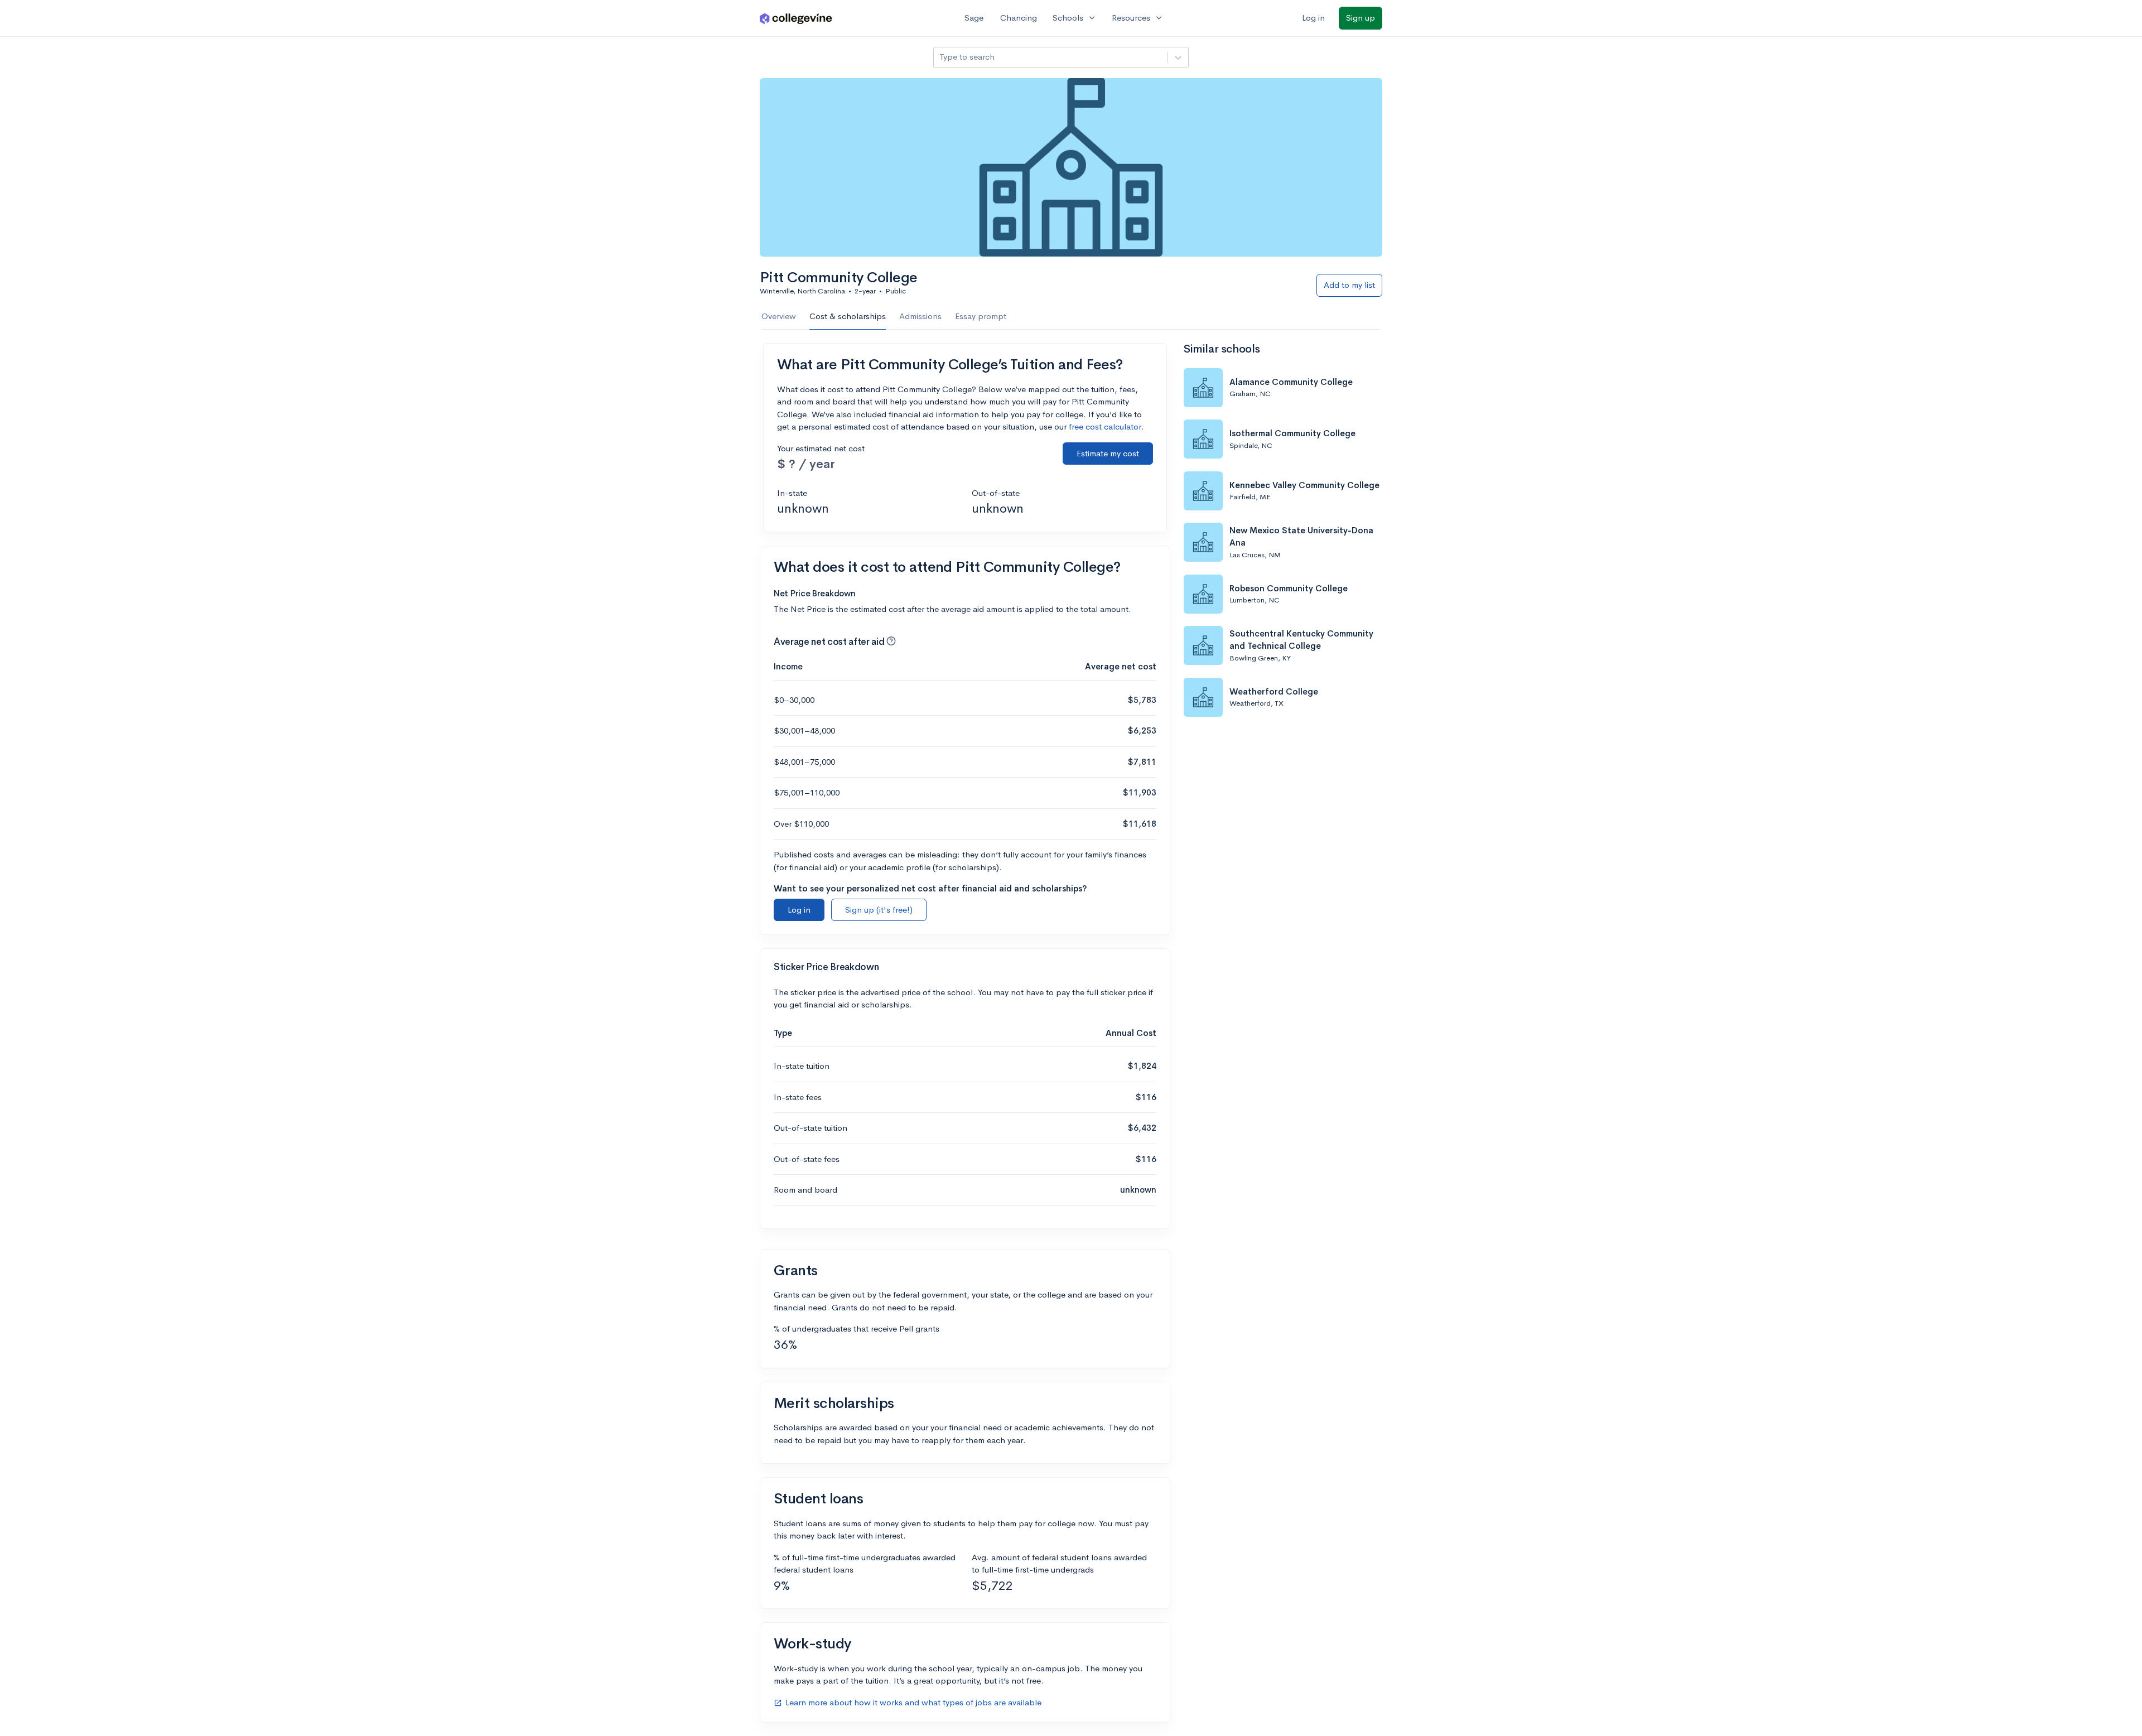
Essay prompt (981, 316)
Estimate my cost (1108, 453)
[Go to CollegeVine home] (796, 18)
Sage (974, 18)
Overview (779, 316)
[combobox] (940, 57)
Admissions (920, 316)
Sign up (1361, 18)
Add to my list (1349, 285)
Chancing (1019, 18)
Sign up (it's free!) (879, 910)
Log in (1313, 18)
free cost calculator (1105, 426)
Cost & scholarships (848, 316)
